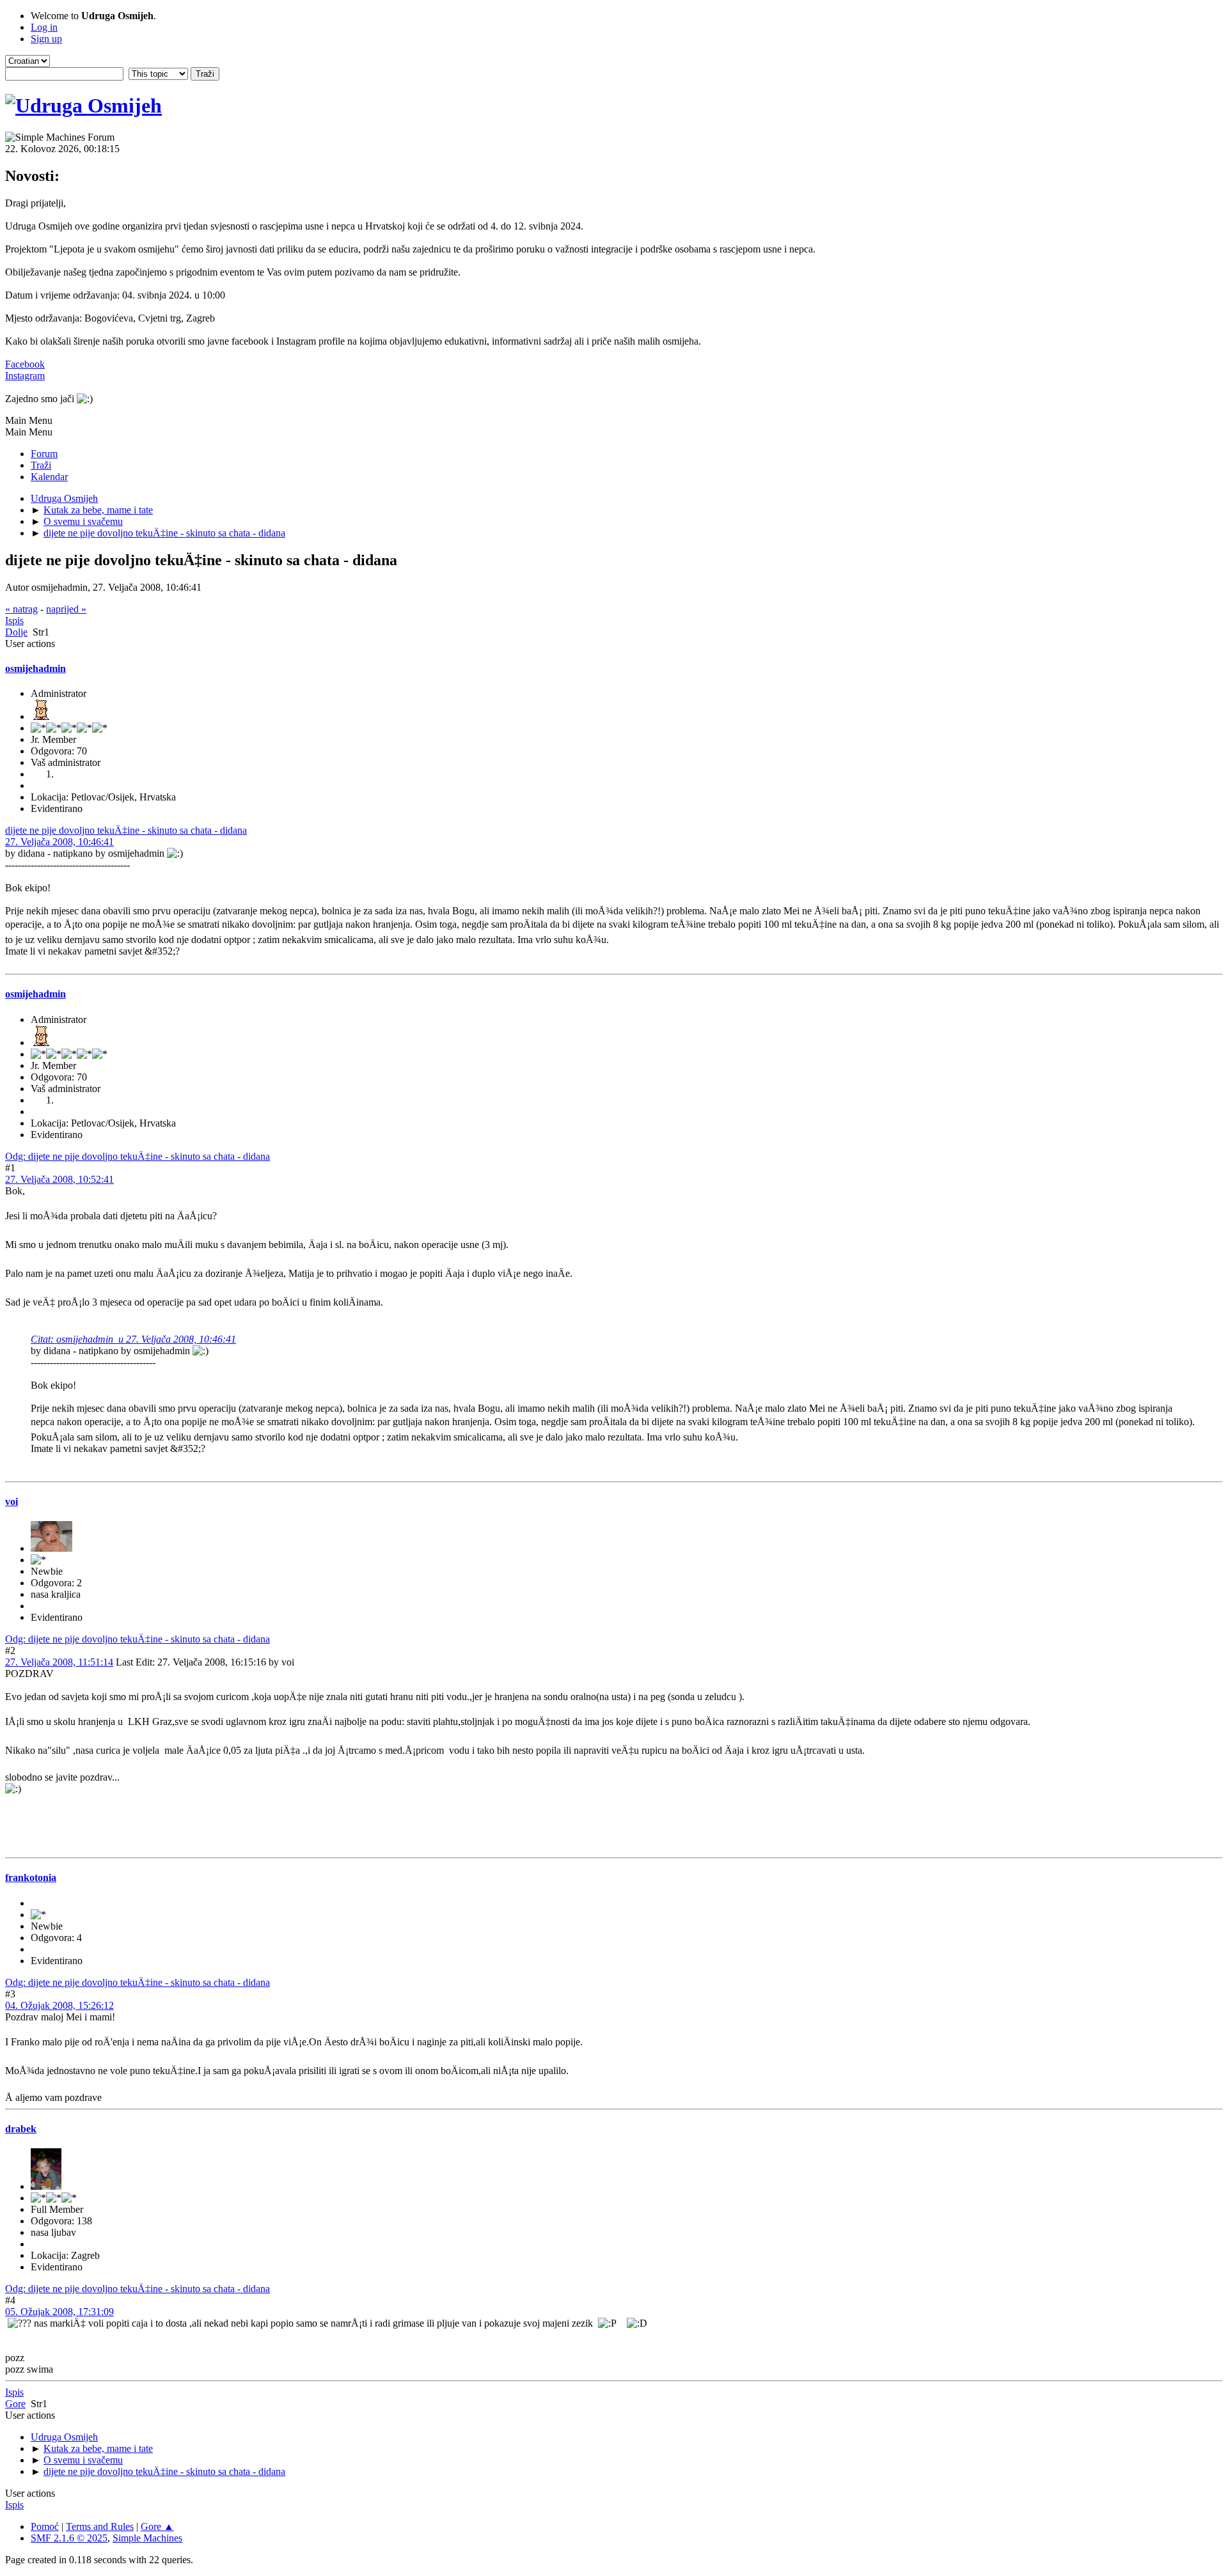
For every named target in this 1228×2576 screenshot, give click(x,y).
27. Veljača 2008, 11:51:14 (59, 1662)
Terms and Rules (100, 2526)
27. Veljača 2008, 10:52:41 (59, 1179)
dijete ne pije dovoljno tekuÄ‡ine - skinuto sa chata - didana (126, 830)
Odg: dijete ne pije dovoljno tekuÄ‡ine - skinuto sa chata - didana (138, 1156)
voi (12, 1502)
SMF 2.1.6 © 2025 (69, 2538)
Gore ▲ (157, 2526)
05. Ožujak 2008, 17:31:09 (59, 2312)
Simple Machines (147, 2538)
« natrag (21, 609)
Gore (15, 2404)
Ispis (14, 621)
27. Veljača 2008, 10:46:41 (59, 842)
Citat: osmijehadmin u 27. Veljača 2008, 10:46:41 (133, 1339)
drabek (21, 2129)
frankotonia (31, 1877)
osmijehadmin (35, 668)
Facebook (25, 364)
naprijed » (66, 609)
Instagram (25, 376)
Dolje (16, 632)
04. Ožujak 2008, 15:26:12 (59, 2005)
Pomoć (45, 2526)
